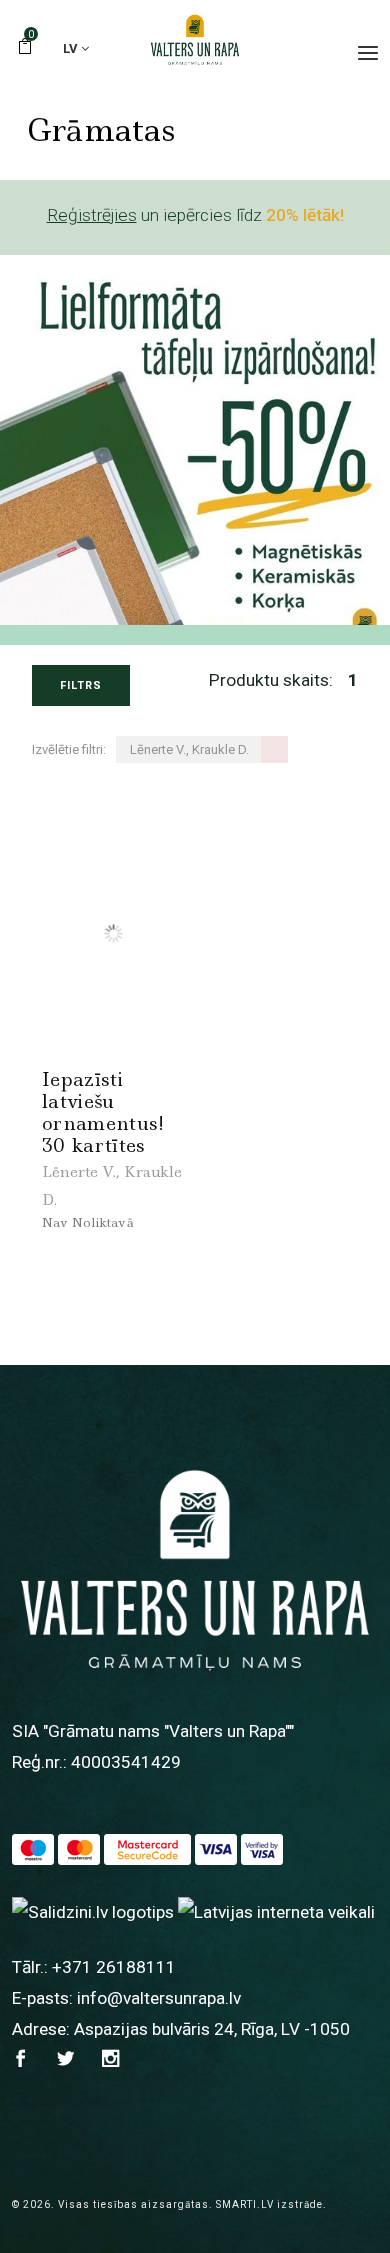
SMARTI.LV (245, 2204)
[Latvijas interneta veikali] (276, 1911)
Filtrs (81, 685)
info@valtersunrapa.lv (159, 1998)
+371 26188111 (114, 1967)
